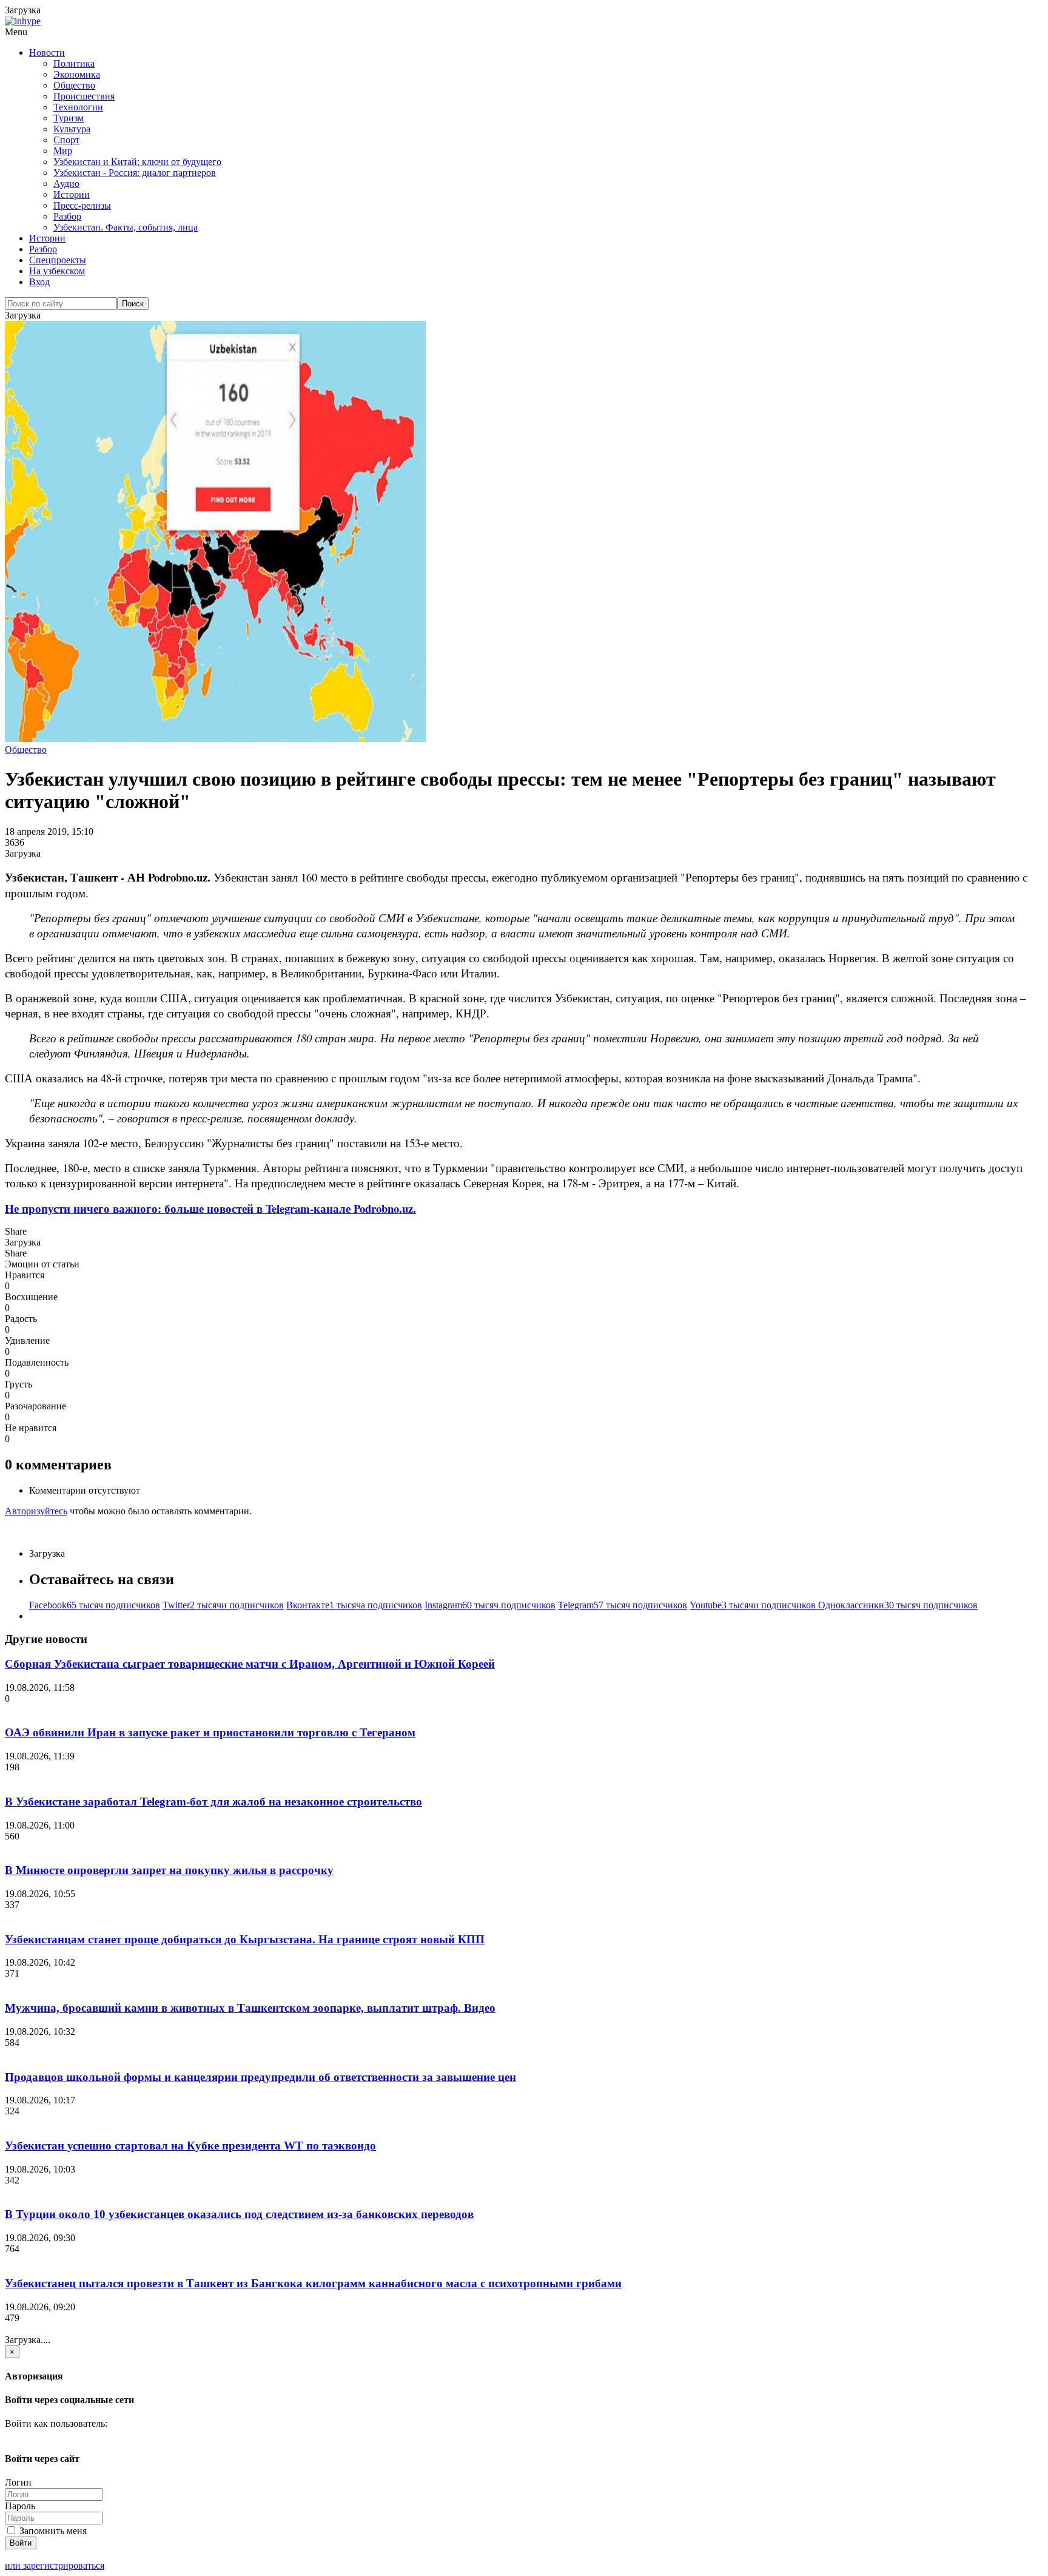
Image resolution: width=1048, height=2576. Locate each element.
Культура (72, 129)
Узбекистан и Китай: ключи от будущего (137, 162)
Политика (74, 63)
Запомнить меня (52, 2531)
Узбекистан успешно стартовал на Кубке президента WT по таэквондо (190, 2146)
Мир (63, 151)
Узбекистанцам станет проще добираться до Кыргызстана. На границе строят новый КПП (245, 1939)
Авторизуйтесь (36, 1511)
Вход (39, 282)
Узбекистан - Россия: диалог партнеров (135, 173)
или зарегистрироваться (55, 2565)
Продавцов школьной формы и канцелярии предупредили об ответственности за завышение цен (260, 2077)
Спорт (66, 140)
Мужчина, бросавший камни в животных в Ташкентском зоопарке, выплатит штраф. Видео (250, 2008)
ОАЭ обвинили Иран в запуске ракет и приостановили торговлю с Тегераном (210, 1732)
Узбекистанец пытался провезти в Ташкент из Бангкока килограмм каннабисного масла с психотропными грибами (313, 2283)
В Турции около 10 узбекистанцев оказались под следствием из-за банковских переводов (239, 2214)
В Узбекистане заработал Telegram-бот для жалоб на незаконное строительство (213, 1802)
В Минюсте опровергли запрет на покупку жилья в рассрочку (169, 1870)
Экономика (77, 74)
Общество (74, 85)
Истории (72, 194)
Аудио (66, 184)
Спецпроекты (58, 260)
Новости (47, 52)
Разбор (67, 216)
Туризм (69, 118)
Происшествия (84, 96)
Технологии (78, 107)
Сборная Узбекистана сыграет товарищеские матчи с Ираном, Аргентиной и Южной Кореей (250, 1664)
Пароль (20, 2506)
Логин (18, 2482)
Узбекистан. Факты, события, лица (126, 227)
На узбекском (57, 271)
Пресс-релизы (82, 205)
